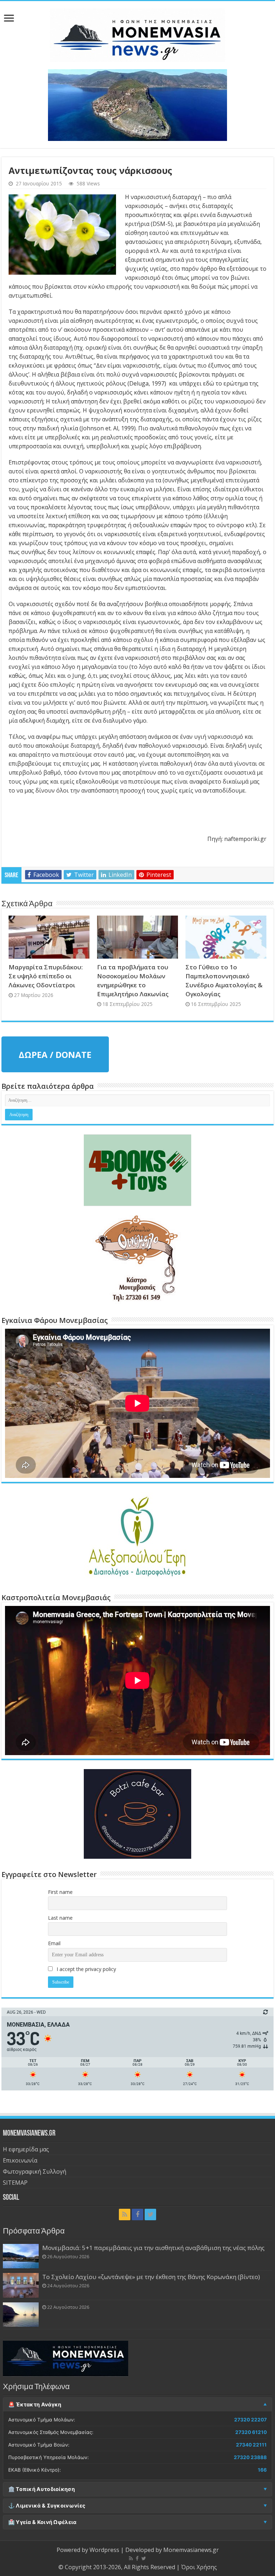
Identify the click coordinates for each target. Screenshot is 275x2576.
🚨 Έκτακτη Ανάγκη (35, 2405)
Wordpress (104, 2550)
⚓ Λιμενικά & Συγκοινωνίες (47, 2506)
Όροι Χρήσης (199, 2567)
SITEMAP (15, 2183)
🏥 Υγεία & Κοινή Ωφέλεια (42, 2522)
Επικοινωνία (20, 2160)
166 (262, 2470)
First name (60, 1892)
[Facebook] (137, 2215)
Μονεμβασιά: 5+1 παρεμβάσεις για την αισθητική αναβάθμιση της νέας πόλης (153, 2248)
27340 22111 (251, 2445)
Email (54, 1943)
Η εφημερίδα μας (26, 2149)
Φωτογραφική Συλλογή (35, 2171)
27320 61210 (251, 2432)
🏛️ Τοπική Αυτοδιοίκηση (42, 2489)
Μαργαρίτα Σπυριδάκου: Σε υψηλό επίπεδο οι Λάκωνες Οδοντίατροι (46, 976)
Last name (60, 1918)
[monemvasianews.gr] (137, 34)
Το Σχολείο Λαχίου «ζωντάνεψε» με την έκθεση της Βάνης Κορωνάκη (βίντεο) (151, 2277)
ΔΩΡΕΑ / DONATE (55, 1055)
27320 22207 (250, 2420)
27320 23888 (250, 2457)
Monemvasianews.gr (191, 2550)
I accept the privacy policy (86, 1969)
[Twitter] (150, 2215)
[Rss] (125, 2215)
